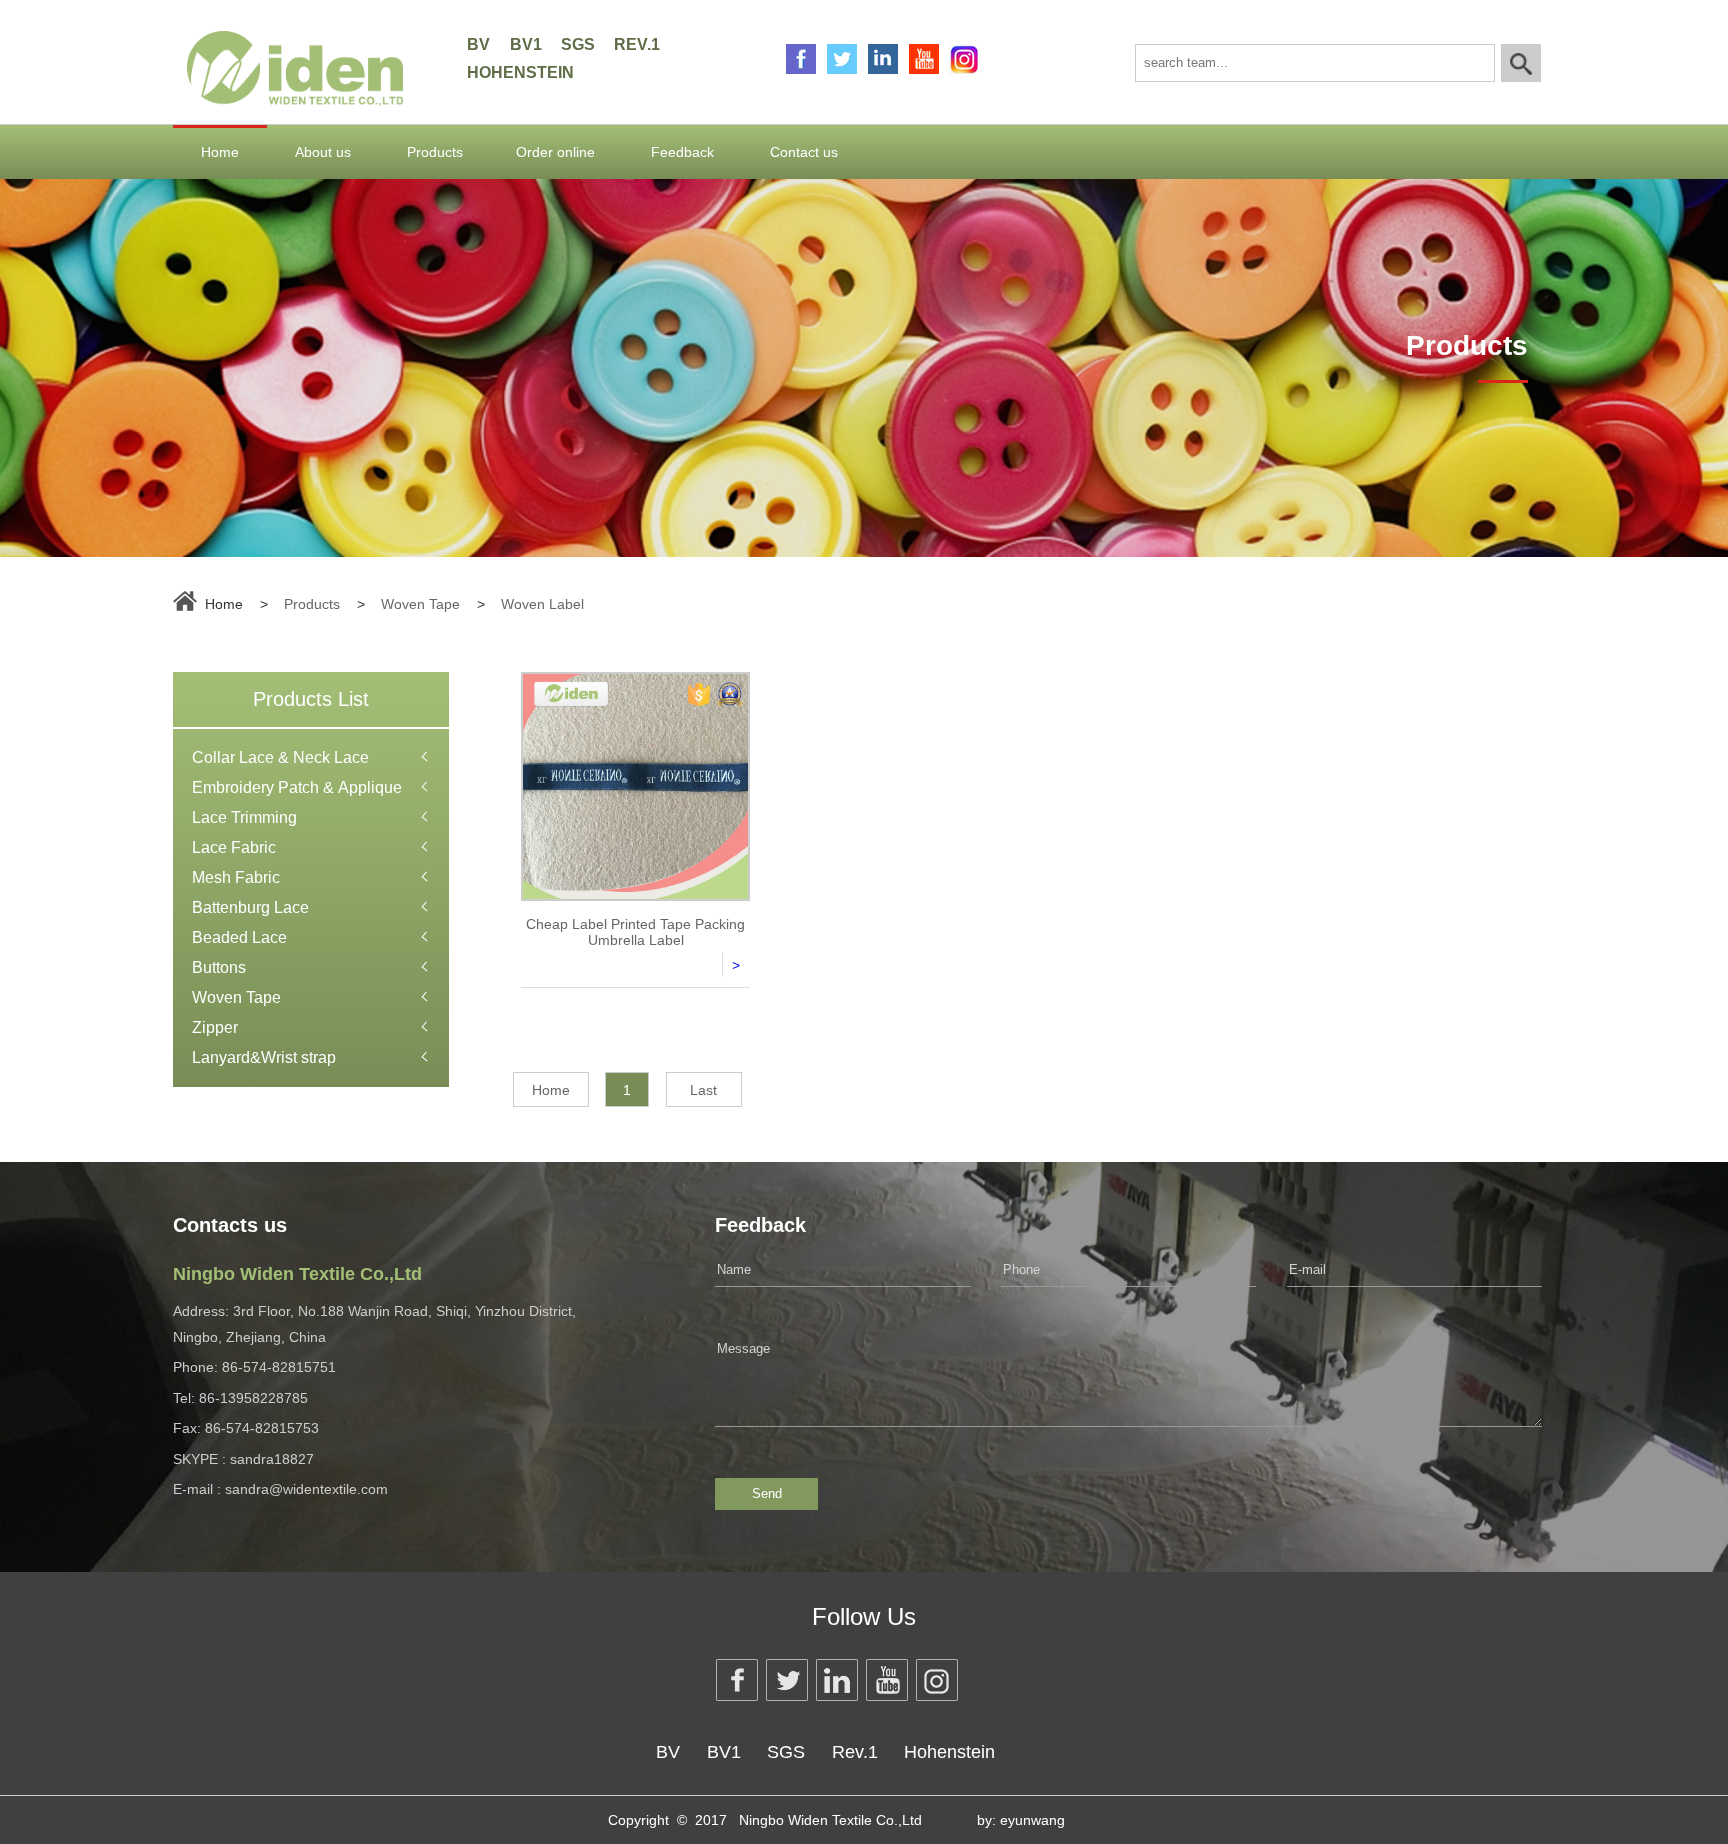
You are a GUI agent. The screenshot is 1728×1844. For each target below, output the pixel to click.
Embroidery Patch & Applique (297, 787)
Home (220, 152)
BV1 (526, 44)
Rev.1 (637, 44)
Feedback (682, 152)
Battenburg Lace (250, 907)
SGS (578, 44)
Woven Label (542, 604)
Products (435, 152)
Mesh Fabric (236, 877)
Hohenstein (520, 72)
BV (478, 44)
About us (323, 152)
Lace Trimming (244, 817)
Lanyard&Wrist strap (264, 1057)
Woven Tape (420, 604)
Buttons (219, 967)
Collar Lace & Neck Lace (280, 757)
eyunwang (1032, 1820)
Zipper (215, 1027)
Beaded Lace (239, 937)
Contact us (804, 152)
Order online (555, 152)
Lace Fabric (234, 847)
